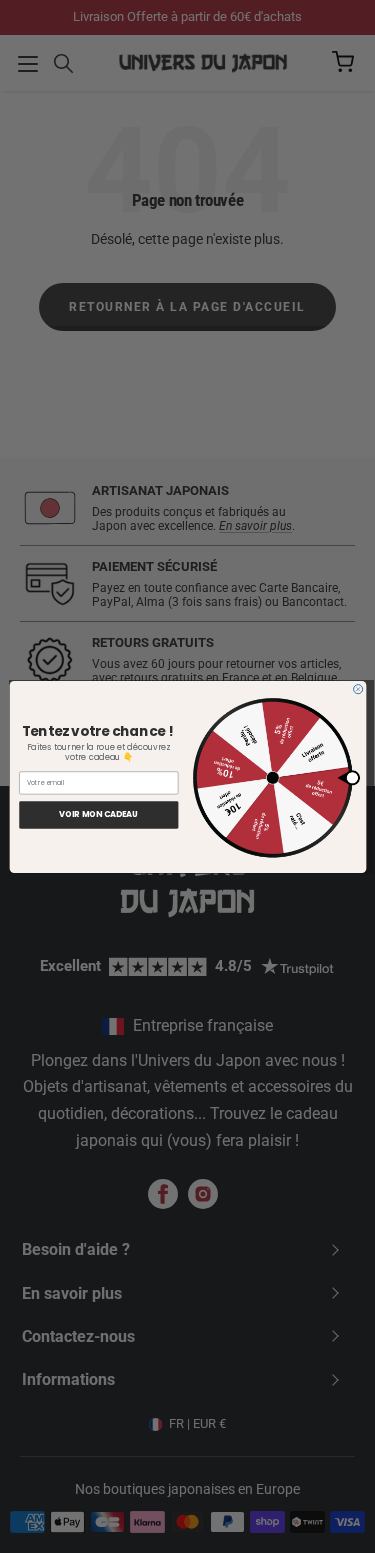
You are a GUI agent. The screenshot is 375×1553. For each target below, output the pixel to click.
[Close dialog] (357, 688)
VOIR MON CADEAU (98, 814)
